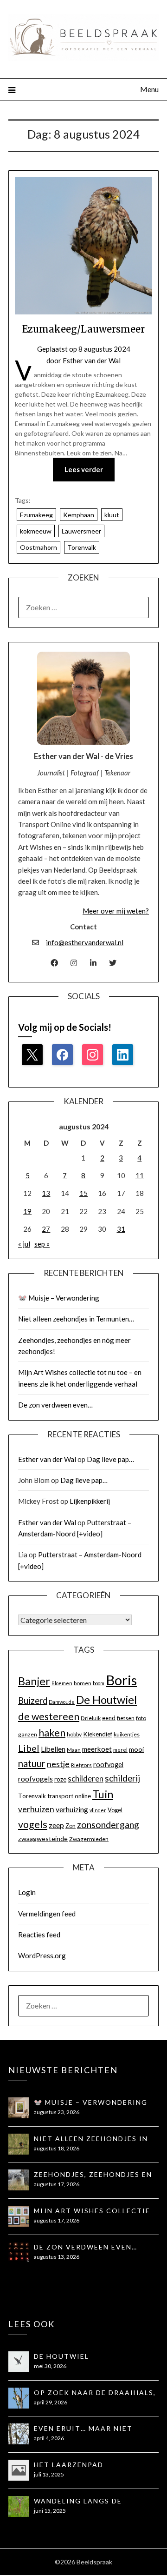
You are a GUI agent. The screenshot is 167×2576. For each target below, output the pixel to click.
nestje (58, 1764)
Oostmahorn (39, 547)
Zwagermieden (89, 1839)
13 (46, 1193)
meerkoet (97, 1749)
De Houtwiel (106, 1700)
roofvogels (35, 1779)
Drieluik (91, 1718)
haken (52, 1733)
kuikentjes (127, 1734)
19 (27, 1211)
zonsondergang (108, 1825)
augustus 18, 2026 (57, 2148)
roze (60, 1779)
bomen (83, 1683)
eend (109, 1718)
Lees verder (84, 469)
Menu (149, 89)
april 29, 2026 (51, 2402)
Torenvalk (82, 547)
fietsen (126, 1718)
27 (46, 1229)
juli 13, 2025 (49, 2474)
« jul (24, 1244)
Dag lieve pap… (110, 1459)
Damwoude (62, 1702)
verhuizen (36, 1809)
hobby (74, 1734)
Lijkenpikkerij (90, 1501)
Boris (121, 1680)
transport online (69, 1796)
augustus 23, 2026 (57, 2112)
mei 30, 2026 (50, 2366)
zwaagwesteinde (43, 1839)
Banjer (34, 1681)
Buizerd (33, 1701)
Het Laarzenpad (69, 2465)
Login (27, 1892)
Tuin (103, 1794)
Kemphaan (79, 515)
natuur (32, 1763)
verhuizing (72, 1809)
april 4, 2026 (49, 2438)
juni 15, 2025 (50, 2511)
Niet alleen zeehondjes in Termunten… (76, 1319)
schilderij (122, 1778)
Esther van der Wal (92, 360)
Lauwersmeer (81, 531)
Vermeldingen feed (47, 1914)
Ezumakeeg (36, 515)
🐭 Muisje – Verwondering (59, 1298)
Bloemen (62, 1683)
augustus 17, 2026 (57, 2184)
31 (121, 1229)
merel (120, 1750)
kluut (112, 515)
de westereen (49, 1716)
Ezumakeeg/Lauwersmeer (83, 329)
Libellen (53, 1749)
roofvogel (108, 1765)
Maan (74, 1750)
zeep (56, 1825)
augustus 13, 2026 (57, 2257)
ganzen (28, 1734)
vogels (33, 1824)
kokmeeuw (36, 531)
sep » (42, 1244)
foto (141, 1718)
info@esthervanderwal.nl (85, 942)
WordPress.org (42, 1955)
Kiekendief (98, 1734)
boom (99, 1683)
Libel (29, 1748)
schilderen (86, 1779)
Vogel (115, 1810)
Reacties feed (39, 1935)
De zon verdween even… (55, 1405)
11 (140, 1175)
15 (83, 1193)
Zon (71, 1826)
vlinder (98, 1810)
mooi (136, 1749)
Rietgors (81, 1765)
